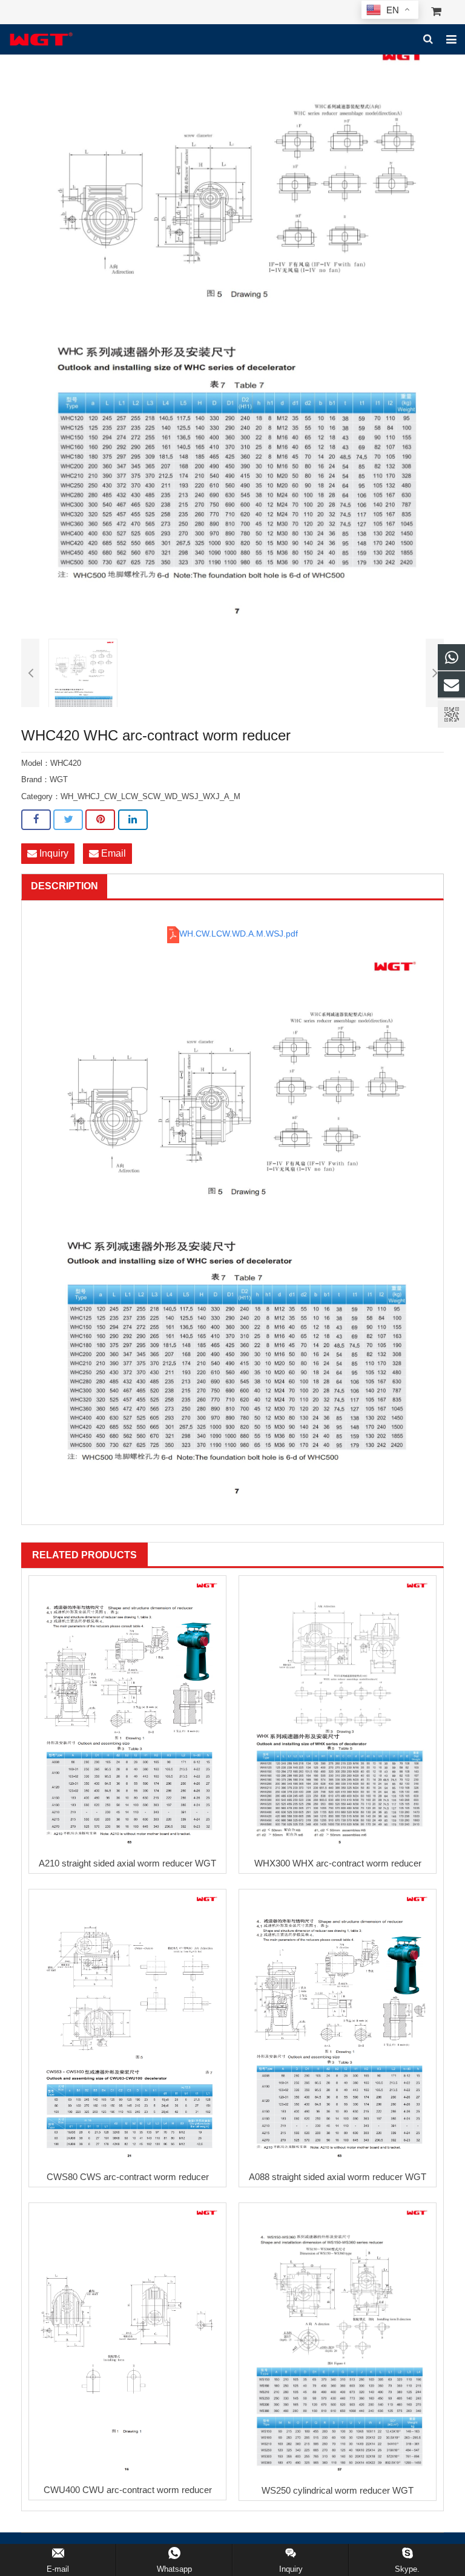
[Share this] (36, 820)
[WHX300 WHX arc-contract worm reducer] (338, 1714)
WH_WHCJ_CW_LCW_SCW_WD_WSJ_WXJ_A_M (150, 797)
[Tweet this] (68, 820)
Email (112, 853)
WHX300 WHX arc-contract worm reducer (338, 1863)
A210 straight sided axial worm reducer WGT (127, 1863)
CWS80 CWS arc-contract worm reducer (128, 2177)
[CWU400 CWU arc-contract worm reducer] (127, 2340)
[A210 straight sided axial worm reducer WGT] (127, 1714)
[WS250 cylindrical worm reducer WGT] (338, 2341)
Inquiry (53, 853)
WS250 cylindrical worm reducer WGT (338, 2490)
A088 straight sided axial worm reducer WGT (338, 2177)
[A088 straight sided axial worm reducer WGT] (338, 2027)
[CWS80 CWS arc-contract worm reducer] (127, 2027)
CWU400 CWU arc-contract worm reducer (128, 2490)
